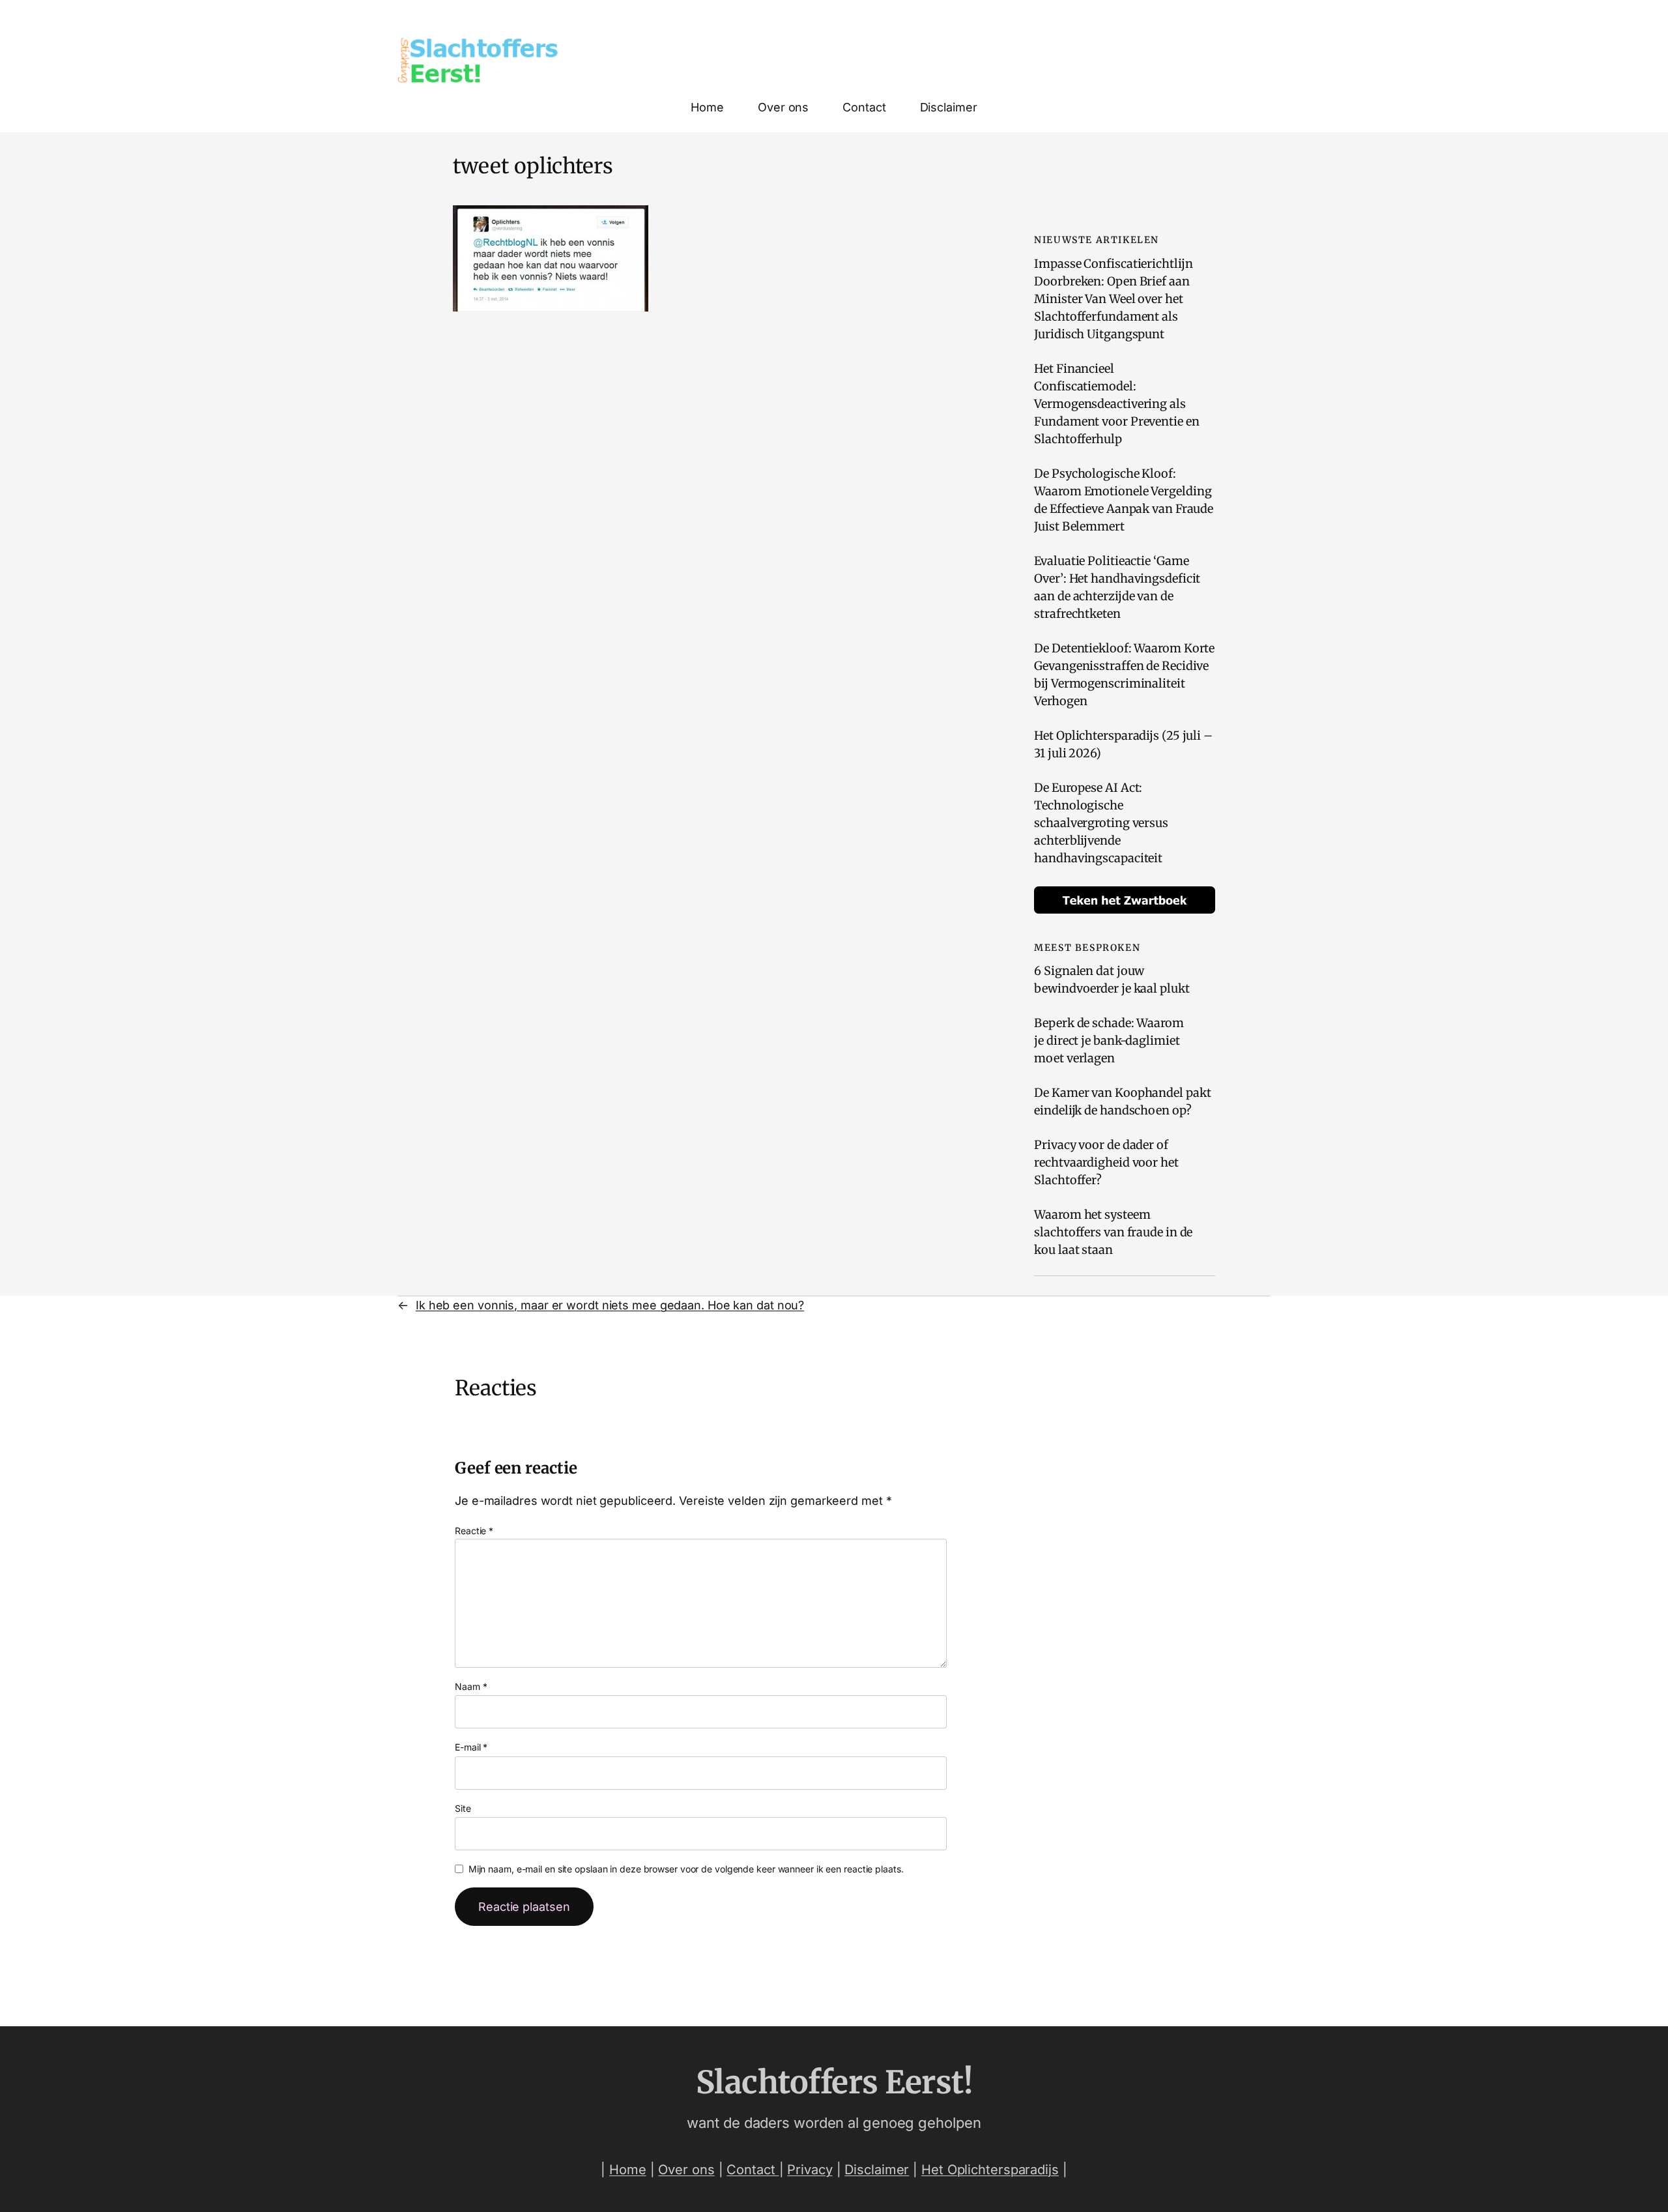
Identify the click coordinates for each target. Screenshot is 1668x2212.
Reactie (474, 1531)
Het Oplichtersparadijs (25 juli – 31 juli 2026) (1123, 744)
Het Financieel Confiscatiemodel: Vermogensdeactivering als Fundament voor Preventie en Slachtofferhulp (1116, 404)
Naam (471, 1686)
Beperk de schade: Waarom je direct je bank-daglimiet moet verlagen (1109, 1041)
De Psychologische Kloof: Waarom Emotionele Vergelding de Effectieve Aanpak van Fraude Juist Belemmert (1124, 500)
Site (463, 1808)
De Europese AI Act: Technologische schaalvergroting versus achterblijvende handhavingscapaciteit (1101, 823)
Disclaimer (877, 2170)
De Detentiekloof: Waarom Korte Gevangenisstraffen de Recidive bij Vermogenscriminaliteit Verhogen (1124, 675)
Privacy (810, 2170)
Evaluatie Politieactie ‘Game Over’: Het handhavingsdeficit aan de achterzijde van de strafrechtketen (1117, 587)
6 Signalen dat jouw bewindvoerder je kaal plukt (1112, 980)
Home (628, 2170)
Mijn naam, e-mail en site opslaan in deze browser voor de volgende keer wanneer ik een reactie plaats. (686, 1869)
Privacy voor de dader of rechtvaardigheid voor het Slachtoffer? (1106, 1162)
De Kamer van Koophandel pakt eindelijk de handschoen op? (1122, 1101)
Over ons (686, 2170)
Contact (753, 2170)
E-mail (471, 1747)
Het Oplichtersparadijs (990, 2170)
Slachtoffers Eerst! (834, 2082)
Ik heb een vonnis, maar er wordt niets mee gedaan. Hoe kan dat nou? (610, 1305)
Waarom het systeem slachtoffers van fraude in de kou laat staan (1113, 1232)
